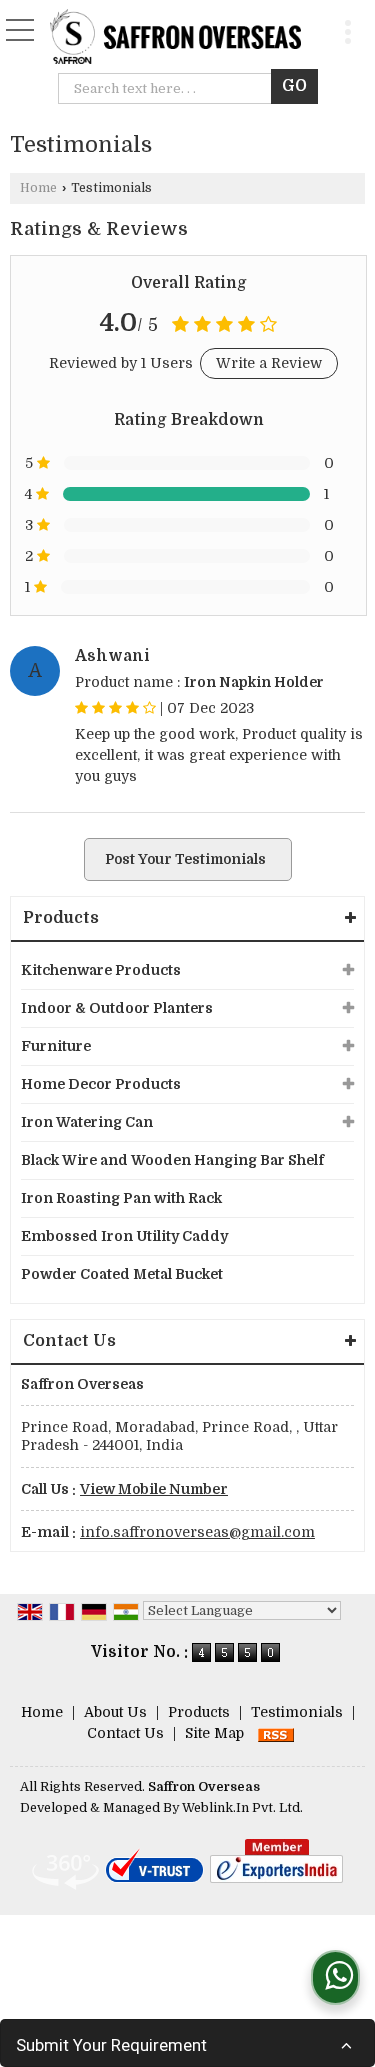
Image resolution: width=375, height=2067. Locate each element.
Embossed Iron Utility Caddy (124, 1236)
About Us (115, 1712)
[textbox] (169, 88)
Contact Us (125, 1733)
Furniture (56, 1046)
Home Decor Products (101, 1084)
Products (61, 918)
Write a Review (269, 363)
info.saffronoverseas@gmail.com (197, 1532)
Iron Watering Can (87, 1122)
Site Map (214, 1733)
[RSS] (276, 1733)
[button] (154, 1489)
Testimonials (297, 1712)
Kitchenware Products (101, 970)
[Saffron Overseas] (175, 38)
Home (38, 188)
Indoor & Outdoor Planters (117, 1008)
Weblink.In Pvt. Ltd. (242, 1808)
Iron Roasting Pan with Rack (121, 1198)
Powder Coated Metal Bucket (122, 1274)
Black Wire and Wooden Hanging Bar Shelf (172, 1160)
